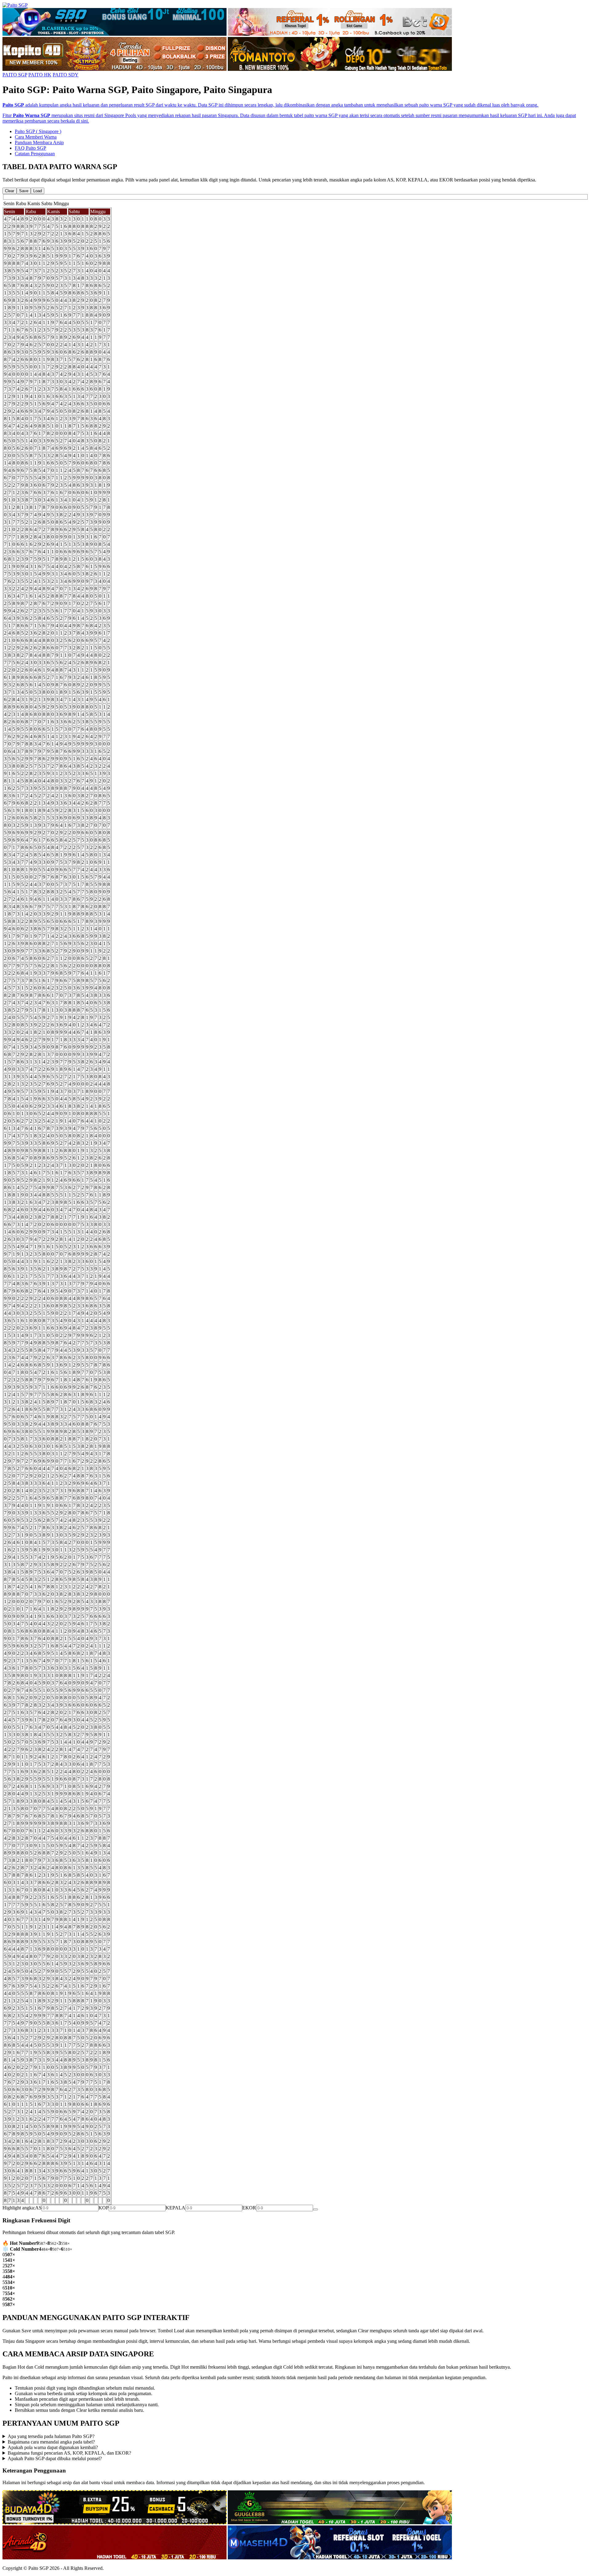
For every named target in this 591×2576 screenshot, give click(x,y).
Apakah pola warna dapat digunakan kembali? (53, 2447)
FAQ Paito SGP (30, 148)
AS (38, 2208)
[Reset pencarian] (316, 2209)
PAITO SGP (15, 75)
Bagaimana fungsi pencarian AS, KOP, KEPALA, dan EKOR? (69, 2453)
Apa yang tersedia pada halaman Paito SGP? (51, 2436)
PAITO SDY (66, 75)
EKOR (249, 2208)
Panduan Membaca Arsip (39, 142)
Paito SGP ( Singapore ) (38, 131)
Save (24, 191)
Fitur (8, 115)
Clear (10, 191)
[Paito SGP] (15, 5)
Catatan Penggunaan (35, 154)
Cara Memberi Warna (36, 137)
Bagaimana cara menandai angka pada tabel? (51, 2442)
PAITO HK (40, 75)
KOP (104, 2208)
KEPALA (175, 2208)
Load (38, 191)
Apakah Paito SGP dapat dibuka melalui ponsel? (55, 2458)
